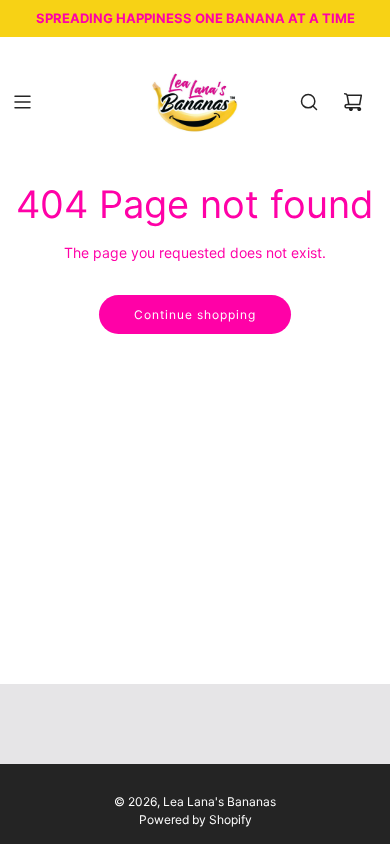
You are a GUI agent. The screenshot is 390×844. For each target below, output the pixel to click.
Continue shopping (195, 314)
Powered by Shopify (195, 819)
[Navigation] (22, 102)
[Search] (309, 102)
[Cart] (353, 102)
